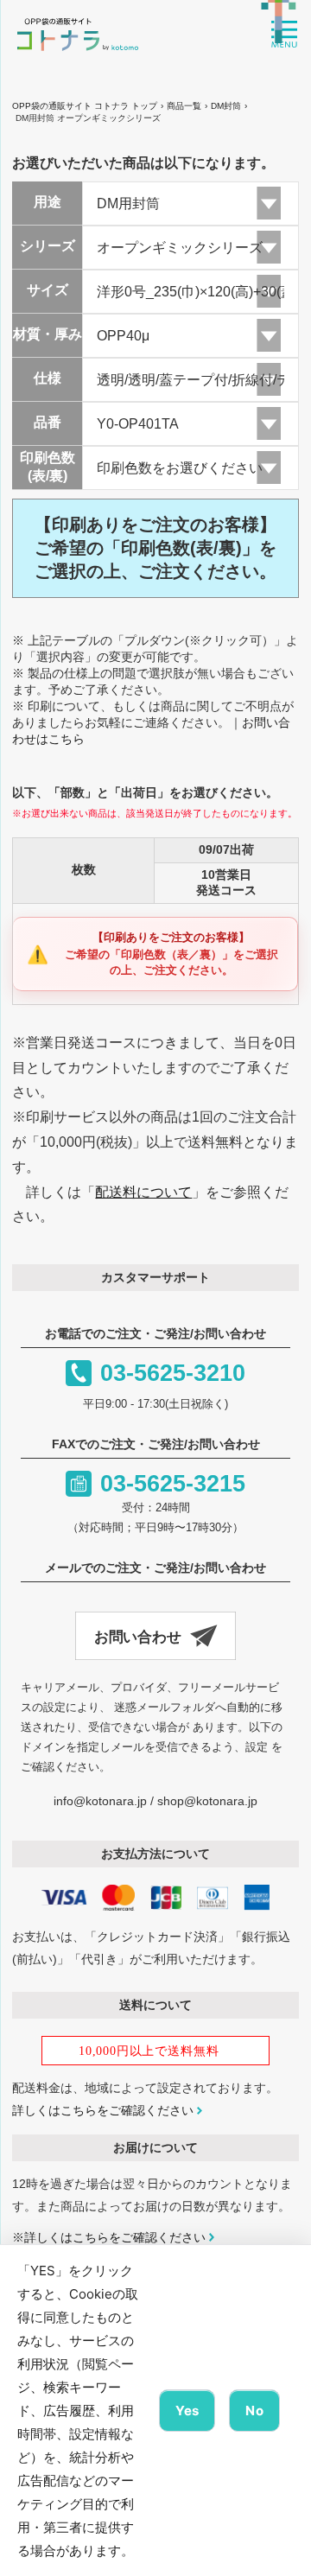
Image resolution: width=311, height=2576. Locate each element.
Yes (187, 2411)
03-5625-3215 (173, 1484)
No (254, 2411)
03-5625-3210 (173, 1373)
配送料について (143, 1192)
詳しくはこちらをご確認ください (103, 2110)
